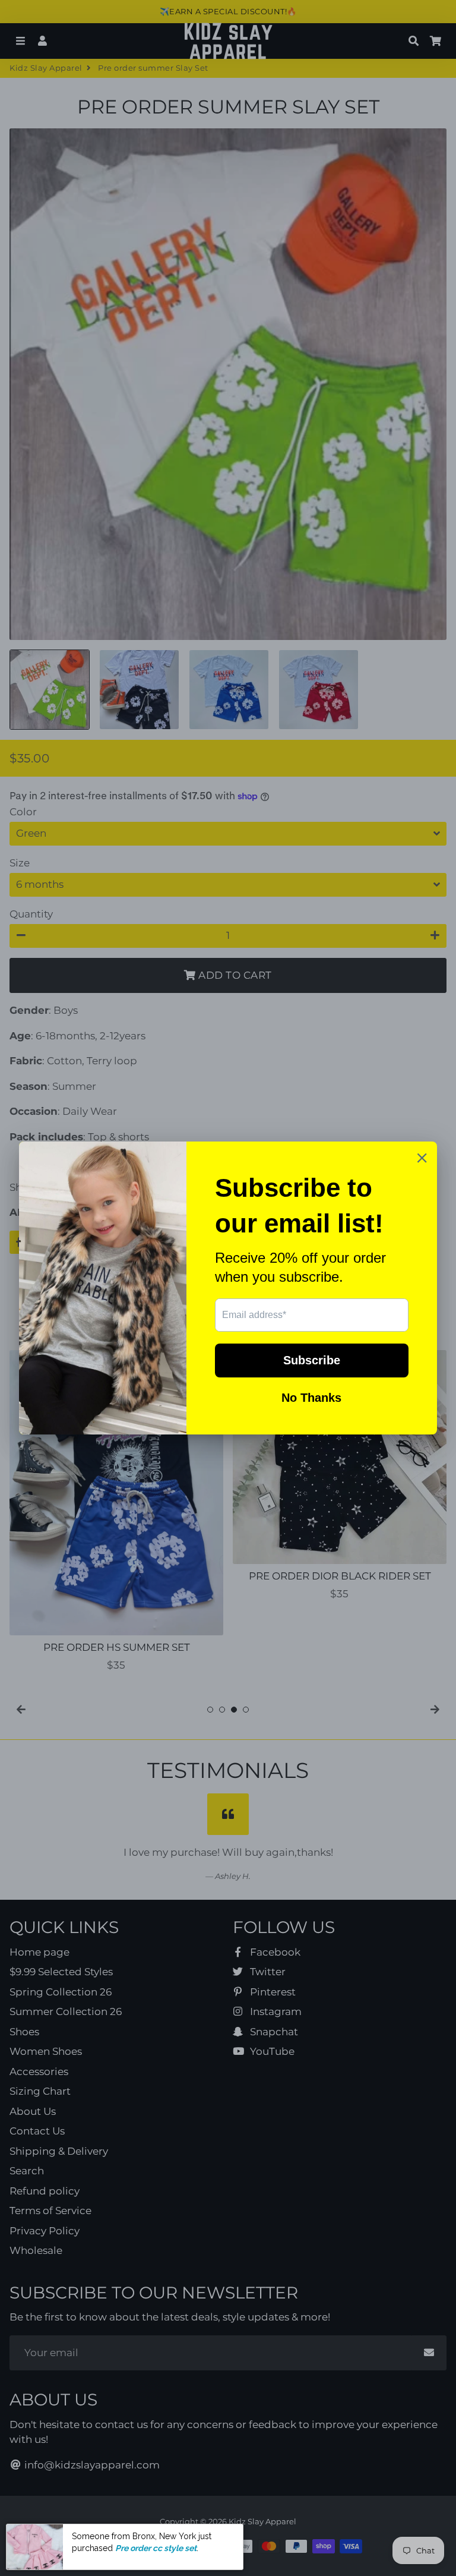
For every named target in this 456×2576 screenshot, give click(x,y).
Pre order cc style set (156, 2548)
